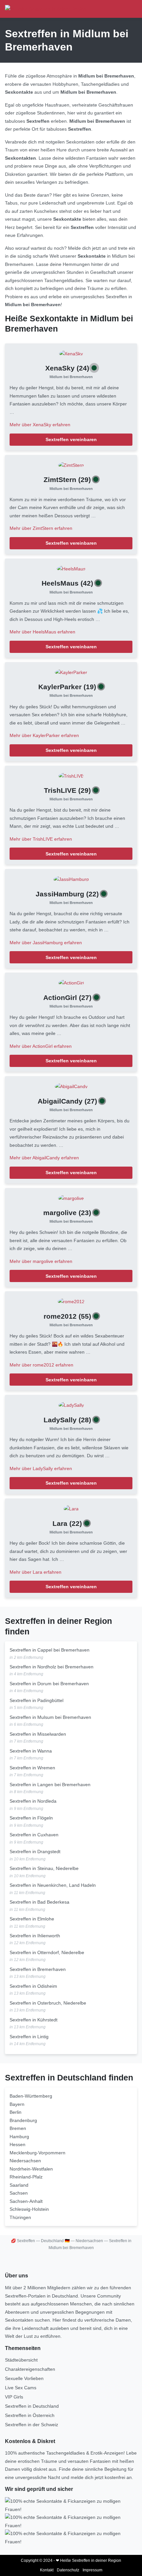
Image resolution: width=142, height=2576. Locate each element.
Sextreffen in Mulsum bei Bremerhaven (50, 1717)
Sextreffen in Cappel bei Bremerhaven (50, 1650)
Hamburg (19, 2137)
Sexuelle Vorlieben (24, 2378)
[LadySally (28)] (71, 1405)
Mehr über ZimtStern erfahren (41, 528)
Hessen (18, 2144)
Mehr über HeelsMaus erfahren (42, 632)
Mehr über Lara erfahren (35, 1572)
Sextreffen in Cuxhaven (34, 1835)
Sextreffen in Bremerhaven (38, 1969)
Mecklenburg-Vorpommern (37, 2153)
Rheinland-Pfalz (26, 2177)
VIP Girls (14, 2397)
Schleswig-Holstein (29, 2209)
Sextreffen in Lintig (29, 2037)
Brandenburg (23, 2120)
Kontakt (47, 2570)
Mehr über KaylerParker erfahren (44, 735)
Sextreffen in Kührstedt (34, 2020)
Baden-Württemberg (31, 2096)
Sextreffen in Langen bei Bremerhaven (50, 1785)
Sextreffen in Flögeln (31, 1818)
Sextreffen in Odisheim (33, 1986)
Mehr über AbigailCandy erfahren (44, 1158)
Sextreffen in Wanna (31, 1751)
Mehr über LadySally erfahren (41, 1468)
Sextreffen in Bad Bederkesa (39, 1902)
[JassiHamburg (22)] (71, 879)
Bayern (17, 2104)
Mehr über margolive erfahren (41, 1261)
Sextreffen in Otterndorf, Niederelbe (47, 1952)
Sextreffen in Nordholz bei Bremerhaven (52, 1667)
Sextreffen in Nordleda (33, 1801)
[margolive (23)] (71, 1198)
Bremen (18, 2128)
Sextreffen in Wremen (32, 1768)
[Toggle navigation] (130, 9)
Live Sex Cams (21, 2388)
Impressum (92, 2570)
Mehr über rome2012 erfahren (41, 1365)
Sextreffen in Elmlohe (32, 1919)
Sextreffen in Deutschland (32, 2406)
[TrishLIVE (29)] (71, 776)
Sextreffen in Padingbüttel (36, 1700)
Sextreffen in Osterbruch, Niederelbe (48, 2003)
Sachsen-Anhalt (26, 2201)
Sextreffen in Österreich (30, 2415)
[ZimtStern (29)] (71, 465)
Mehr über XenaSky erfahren (40, 425)
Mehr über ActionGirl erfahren (41, 1046)
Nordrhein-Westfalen (31, 2169)
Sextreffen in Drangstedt (35, 1851)
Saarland (19, 2185)
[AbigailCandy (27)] (71, 1086)
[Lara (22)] (71, 1508)
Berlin (16, 2112)
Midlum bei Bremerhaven (71, 377)
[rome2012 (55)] (71, 1301)
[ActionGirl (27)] (71, 982)
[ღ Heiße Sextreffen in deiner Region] (46, 9)
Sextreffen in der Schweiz (32, 2425)
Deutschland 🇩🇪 (55, 2241)
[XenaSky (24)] (71, 353)
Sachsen (19, 2193)
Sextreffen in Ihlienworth (35, 1936)
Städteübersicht (21, 2360)
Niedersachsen (25, 2161)
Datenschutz (68, 2570)
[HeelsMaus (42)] (71, 568)
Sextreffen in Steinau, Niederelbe (44, 1868)
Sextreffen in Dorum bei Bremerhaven (49, 1684)
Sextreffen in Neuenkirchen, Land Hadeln (53, 1885)
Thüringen (20, 2217)
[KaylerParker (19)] (71, 672)
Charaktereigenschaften (30, 2369)
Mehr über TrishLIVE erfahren (41, 839)
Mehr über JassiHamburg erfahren (46, 943)
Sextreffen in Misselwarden (38, 1734)
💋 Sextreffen (23, 2241)
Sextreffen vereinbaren (71, 439)
